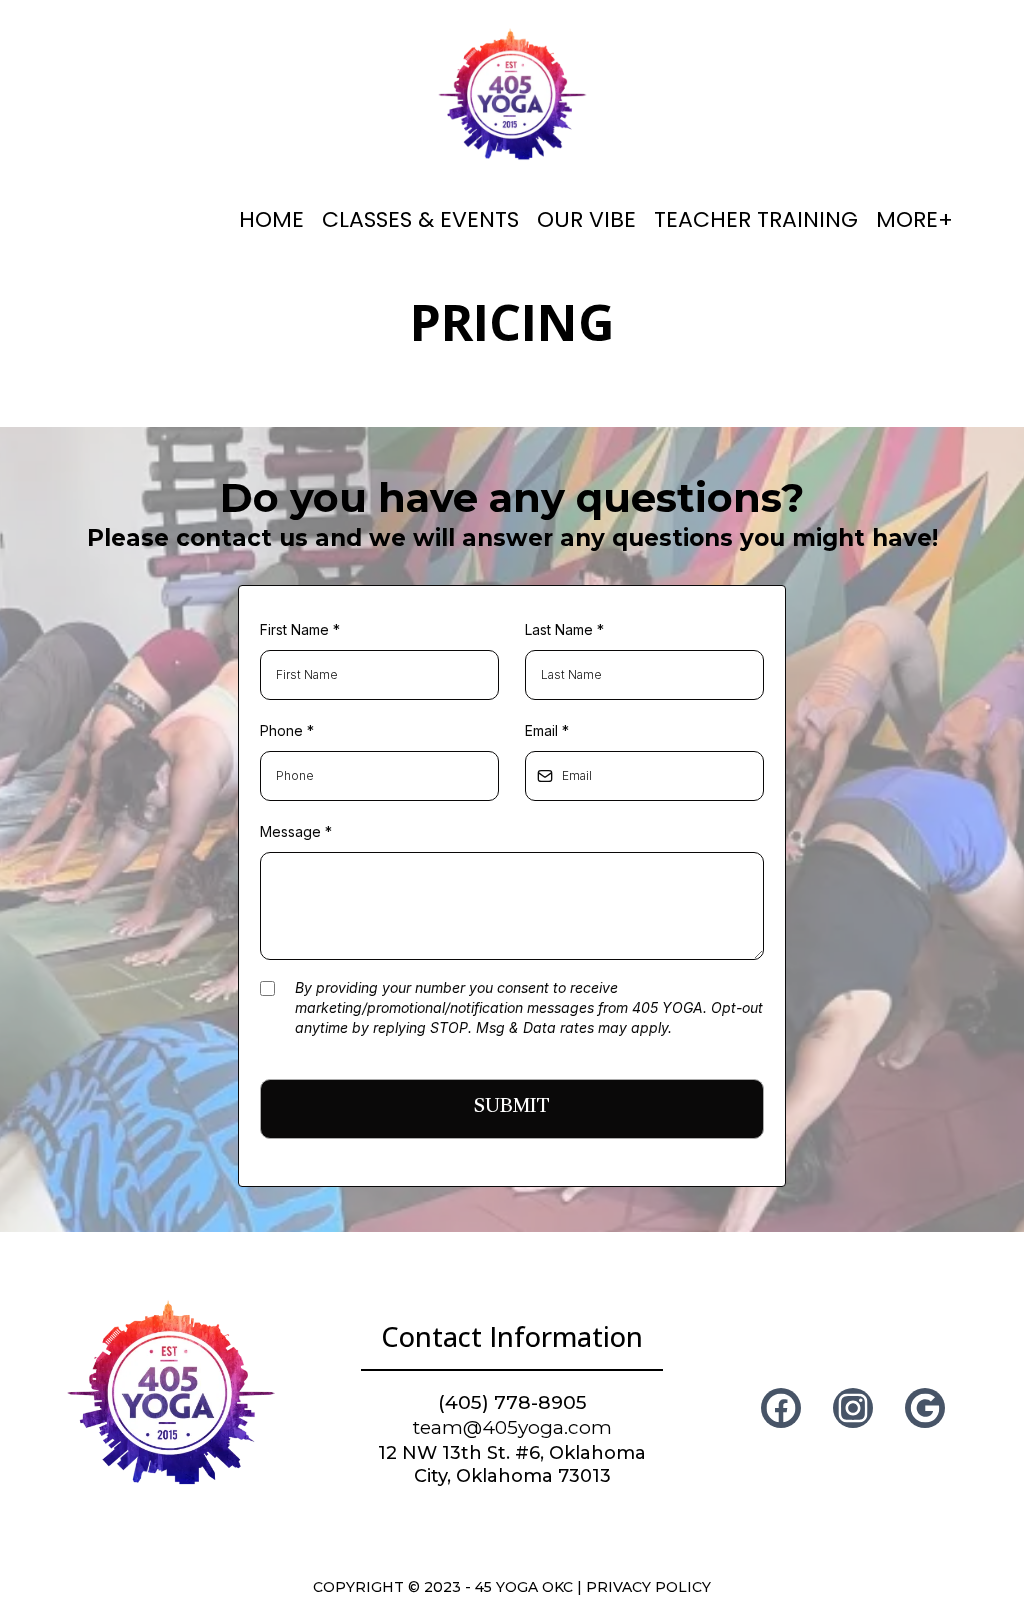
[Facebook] (781, 1408)
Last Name (564, 629)
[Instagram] (853, 1408)
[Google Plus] (925, 1408)
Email (547, 730)
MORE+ (914, 219)
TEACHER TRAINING (756, 219)
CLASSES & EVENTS (420, 219)
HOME (271, 219)
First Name (300, 629)
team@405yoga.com (512, 1427)
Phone (287, 730)
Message (296, 831)
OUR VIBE (586, 219)
